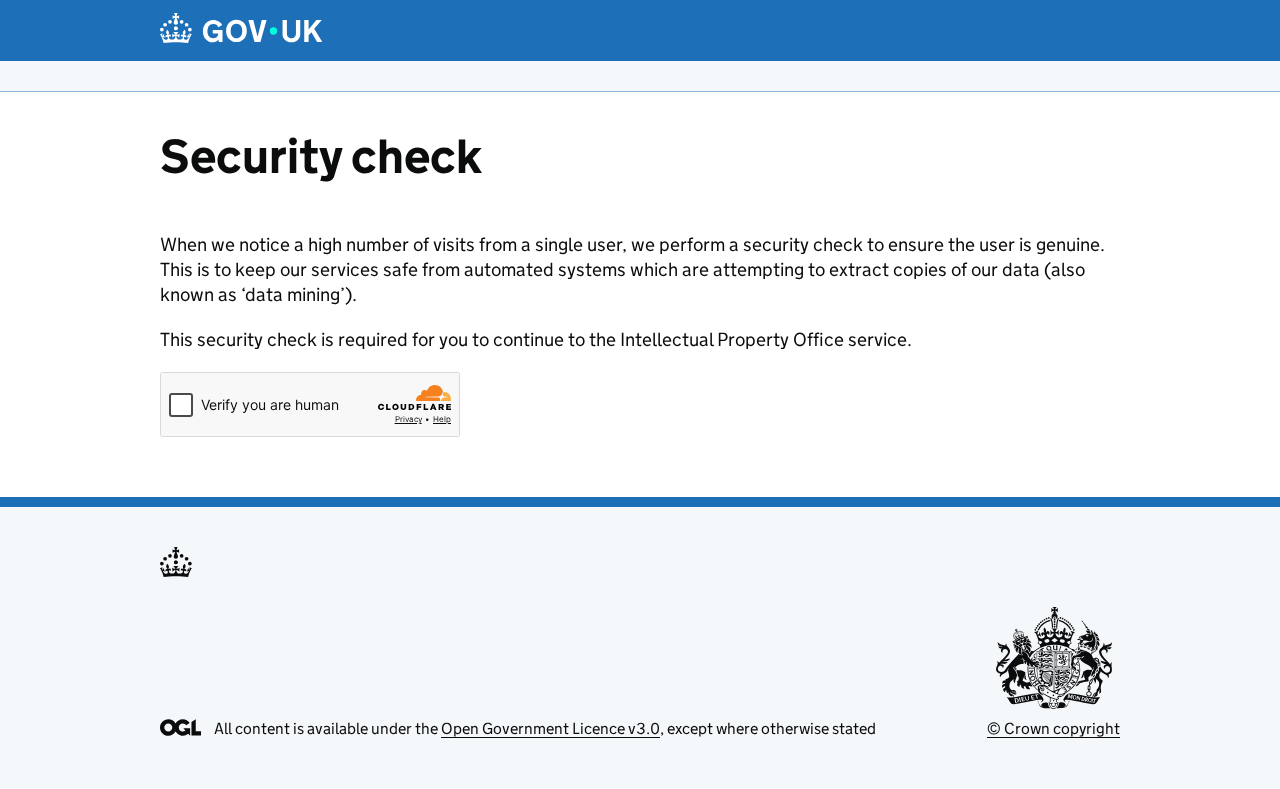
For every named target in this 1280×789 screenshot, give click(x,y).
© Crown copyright (1053, 728)
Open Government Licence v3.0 (550, 728)
